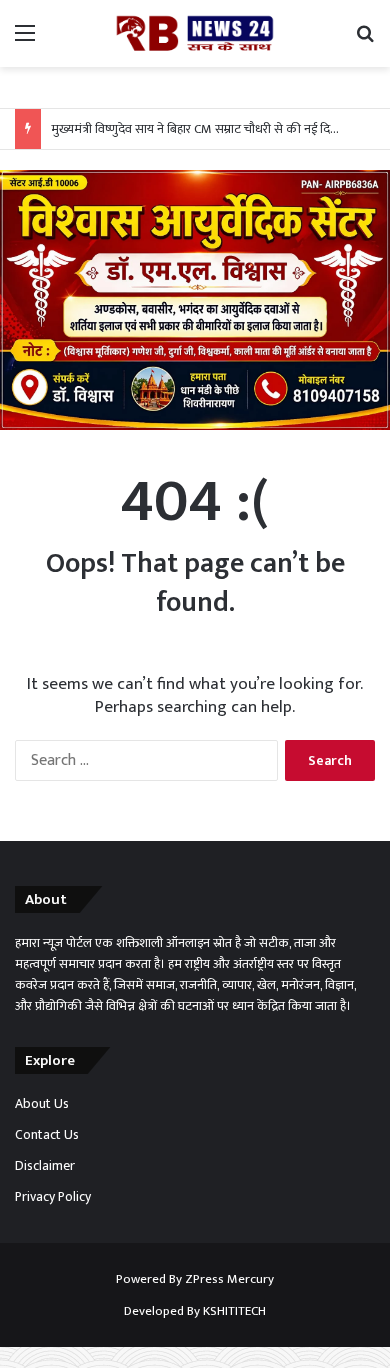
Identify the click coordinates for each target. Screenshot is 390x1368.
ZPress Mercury (229, 1279)
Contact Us (47, 1135)
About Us (42, 1104)
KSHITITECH (234, 1311)
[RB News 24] (195, 33)
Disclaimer (45, 1166)
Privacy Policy (53, 1197)
